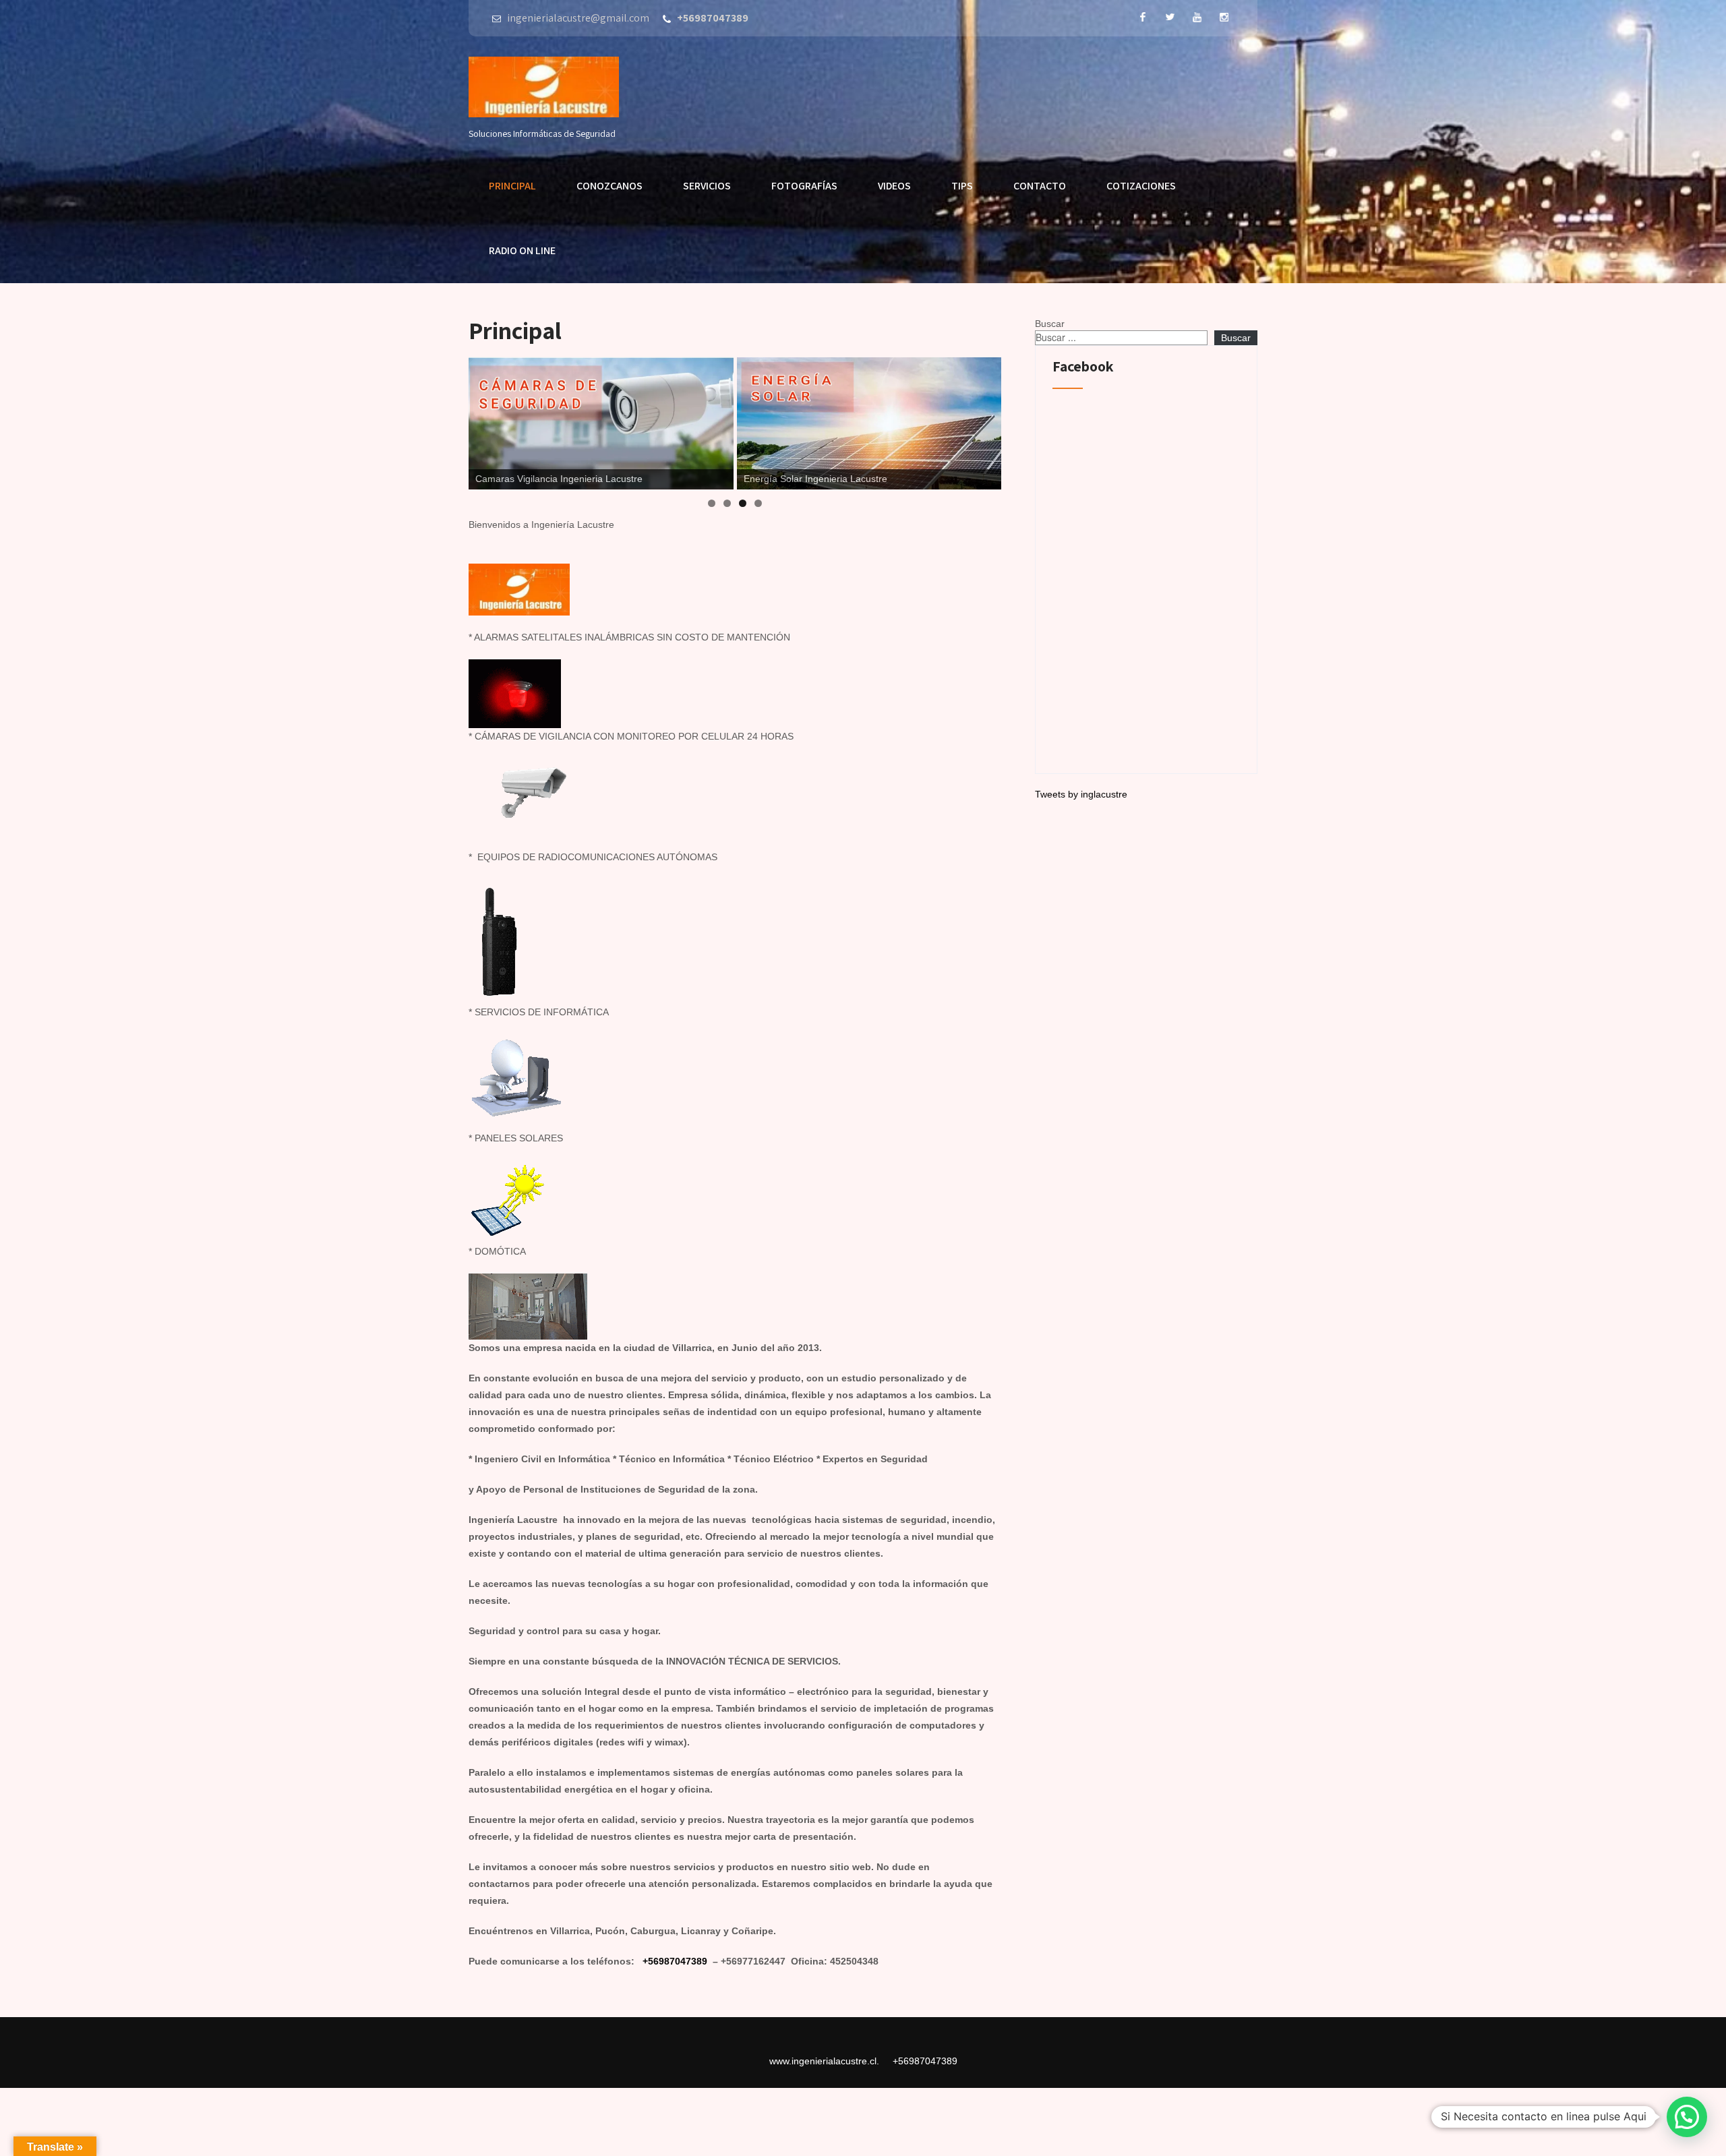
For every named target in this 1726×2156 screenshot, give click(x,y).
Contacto (1040, 186)
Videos (894, 186)
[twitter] (1170, 17)
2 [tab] (727, 503)
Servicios (707, 186)
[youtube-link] (1197, 17)
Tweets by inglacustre (1081, 794)
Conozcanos (609, 186)
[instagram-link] (1224, 17)
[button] (1687, 2117)
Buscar (1050, 324)
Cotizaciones (1141, 186)
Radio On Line (522, 250)
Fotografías (804, 186)
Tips (962, 186)
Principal (512, 186)
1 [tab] (712, 503)
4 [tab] (758, 503)
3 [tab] (743, 503)
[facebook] (1143, 17)
